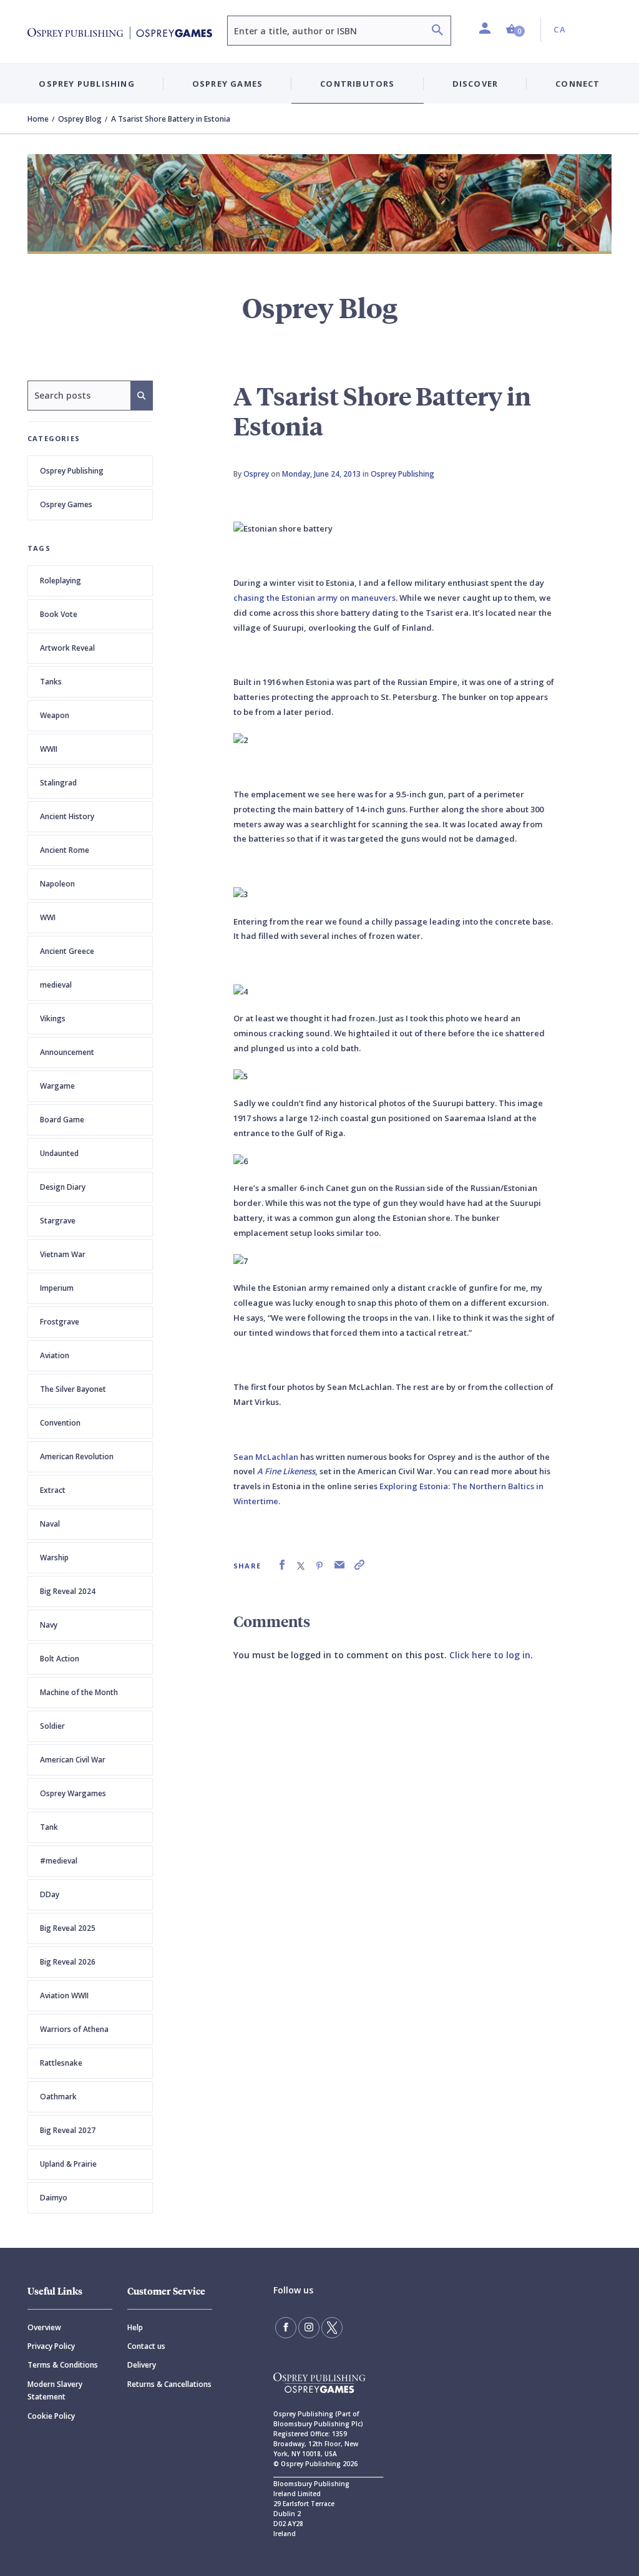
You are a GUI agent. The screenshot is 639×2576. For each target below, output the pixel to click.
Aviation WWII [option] (64, 1995)
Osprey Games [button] (227, 84)
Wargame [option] (57, 1086)
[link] (282, 1565)
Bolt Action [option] (60, 1659)
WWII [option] (49, 749)
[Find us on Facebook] (286, 2328)
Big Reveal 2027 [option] (68, 2130)
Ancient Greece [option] (67, 951)
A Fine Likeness (286, 1471)
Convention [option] (60, 1423)
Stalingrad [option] (58, 783)
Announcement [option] (67, 1052)
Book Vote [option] (59, 614)
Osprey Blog (80, 119)
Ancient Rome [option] (65, 850)
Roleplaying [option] (61, 581)
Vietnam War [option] (63, 1254)
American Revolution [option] (77, 1456)
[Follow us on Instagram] (309, 2328)
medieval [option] (56, 985)
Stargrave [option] (58, 1221)
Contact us (146, 2346)
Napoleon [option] (57, 884)
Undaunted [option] (59, 1153)
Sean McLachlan (266, 1457)
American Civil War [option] (73, 1760)
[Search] (437, 32)
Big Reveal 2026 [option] (68, 1962)
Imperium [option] (57, 1288)
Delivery (142, 2365)
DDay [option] (50, 1894)
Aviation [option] (55, 1355)
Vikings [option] (53, 1018)
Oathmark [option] (58, 2097)
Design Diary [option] (63, 1187)
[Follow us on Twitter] (332, 2328)
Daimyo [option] (54, 2198)
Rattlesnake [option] (61, 2063)
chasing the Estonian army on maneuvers (315, 598)
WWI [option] (48, 917)
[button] (515, 30)
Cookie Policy (51, 2416)
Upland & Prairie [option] (68, 2164)
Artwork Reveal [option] (67, 648)
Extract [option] (53, 1490)
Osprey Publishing (72, 471)
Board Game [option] (62, 1120)
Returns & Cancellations (169, 2384)
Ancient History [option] (67, 816)
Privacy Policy (51, 2346)
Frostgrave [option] (60, 1322)
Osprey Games (66, 504)
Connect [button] (578, 84)
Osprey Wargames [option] (73, 1793)
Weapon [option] (55, 715)
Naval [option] (50, 1524)
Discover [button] (476, 84)
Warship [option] (54, 1558)
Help (135, 2327)
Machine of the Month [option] (79, 1692)
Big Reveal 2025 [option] (68, 1928)
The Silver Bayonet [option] (73, 1389)
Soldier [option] (52, 1726)
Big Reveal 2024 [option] (68, 1591)
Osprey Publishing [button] (86, 84)
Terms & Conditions (63, 2365)
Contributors (357, 84)
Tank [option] (49, 1827)
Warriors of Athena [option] (74, 2029)
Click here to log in (490, 1655)
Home (38, 119)
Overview (44, 2327)
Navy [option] (49, 1625)
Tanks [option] (51, 682)
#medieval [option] (59, 1861)
